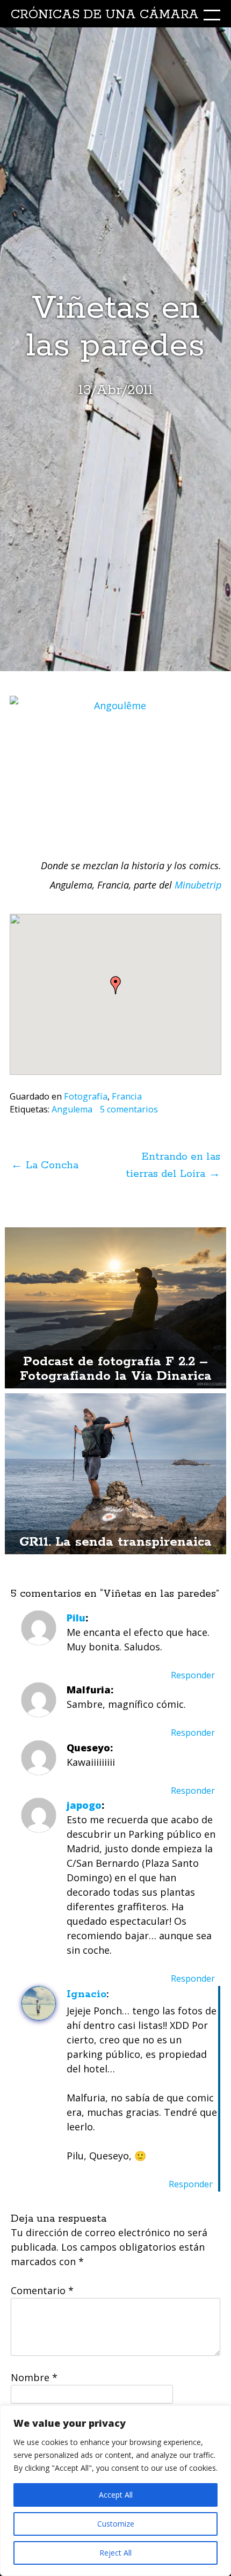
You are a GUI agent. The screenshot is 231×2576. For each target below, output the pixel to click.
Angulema (72, 1109)
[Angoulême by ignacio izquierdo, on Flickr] (115, 766)
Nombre (34, 2377)
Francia (127, 1096)
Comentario (42, 2290)
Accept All (116, 2495)
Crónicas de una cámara (105, 15)
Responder (193, 1675)
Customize (116, 2524)
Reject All (115, 2553)
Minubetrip (198, 885)
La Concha (45, 1165)
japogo (84, 1805)
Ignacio (86, 1994)
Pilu (76, 1618)
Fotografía (86, 1096)
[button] (115, 985)
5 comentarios (129, 1109)
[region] (115, 2491)
